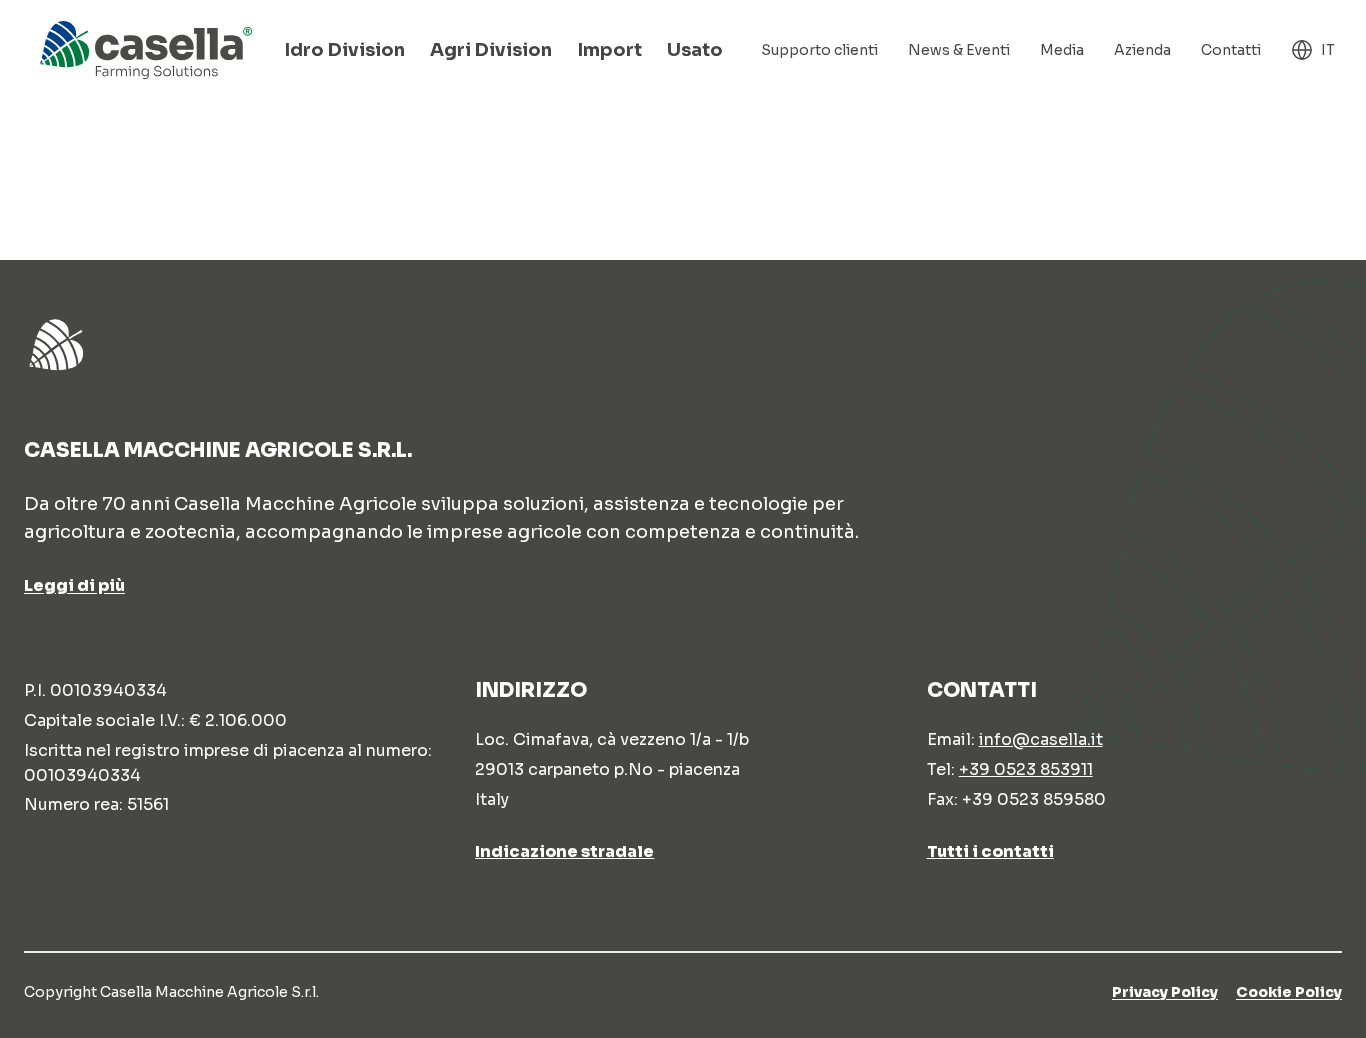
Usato (695, 50)
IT (1328, 50)
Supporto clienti (819, 50)
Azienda (1142, 50)
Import (609, 50)
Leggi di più (74, 585)
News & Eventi (959, 50)
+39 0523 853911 (1026, 769)
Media (1062, 50)
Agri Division (491, 50)
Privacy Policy (1165, 992)
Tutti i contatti (990, 851)
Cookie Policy (1289, 992)
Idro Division (344, 50)
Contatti (1231, 50)
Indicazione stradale (564, 851)
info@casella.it (1041, 739)
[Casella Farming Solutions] (146, 50)
